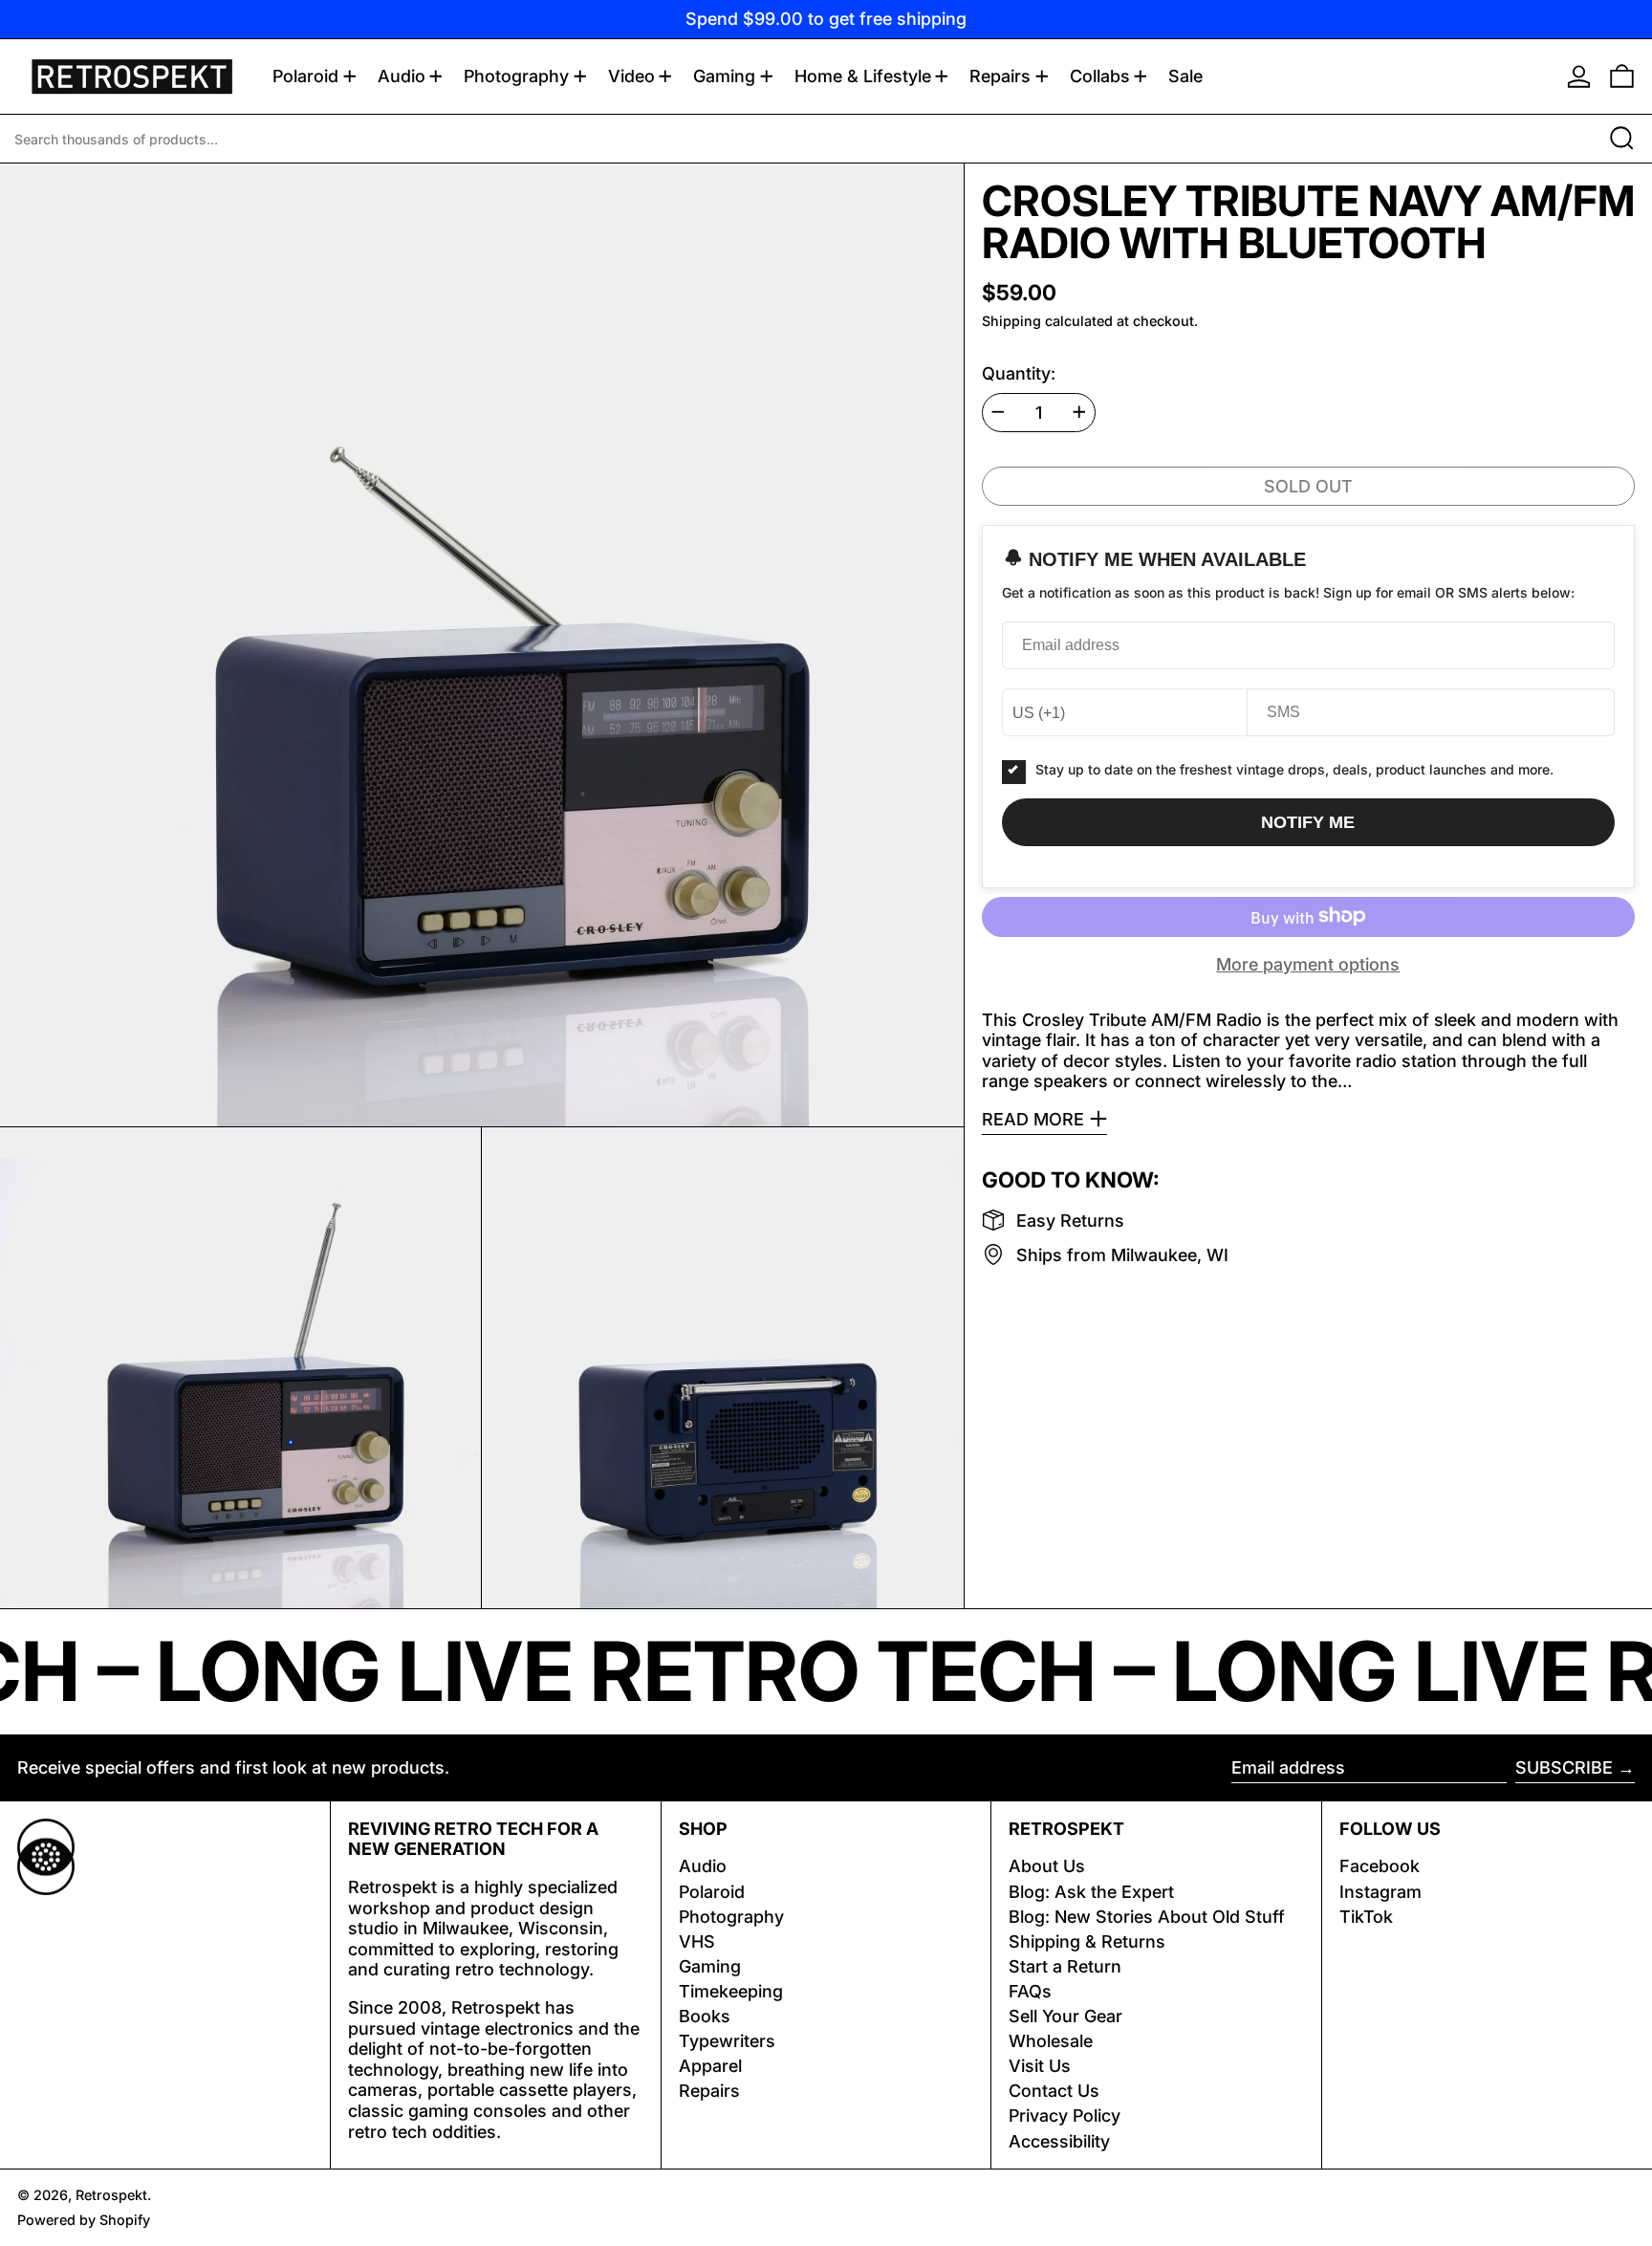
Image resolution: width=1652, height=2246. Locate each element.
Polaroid (712, 1892)
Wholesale (1051, 2041)
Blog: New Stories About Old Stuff (1147, 1917)
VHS (697, 1941)
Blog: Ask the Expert (1091, 1892)
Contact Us (1054, 2091)
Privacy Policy (1065, 2115)
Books (705, 2016)
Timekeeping (731, 1991)
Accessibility (1059, 2141)
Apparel (710, 2066)
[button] (1622, 76)
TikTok (1366, 1917)
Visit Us (1040, 2066)
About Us (1047, 1866)
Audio (703, 1866)
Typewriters (727, 2041)
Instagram (1380, 1892)
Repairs (709, 2091)
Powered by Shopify (84, 2220)
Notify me (1308, 821)
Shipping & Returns (1087, 1941)
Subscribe (1564, 1767)
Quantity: (1019, 372)
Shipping (1011, 320)
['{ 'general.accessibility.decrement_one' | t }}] (998, 412)
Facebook (1380, 1866)
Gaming (710, 1966)
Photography (731, 1917)
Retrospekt (111, 2195)
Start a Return (1065, 1966)
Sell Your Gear (1065, 2016)
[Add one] (1079, 412)
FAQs (1030, 1991)
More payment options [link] (1308, 963)
